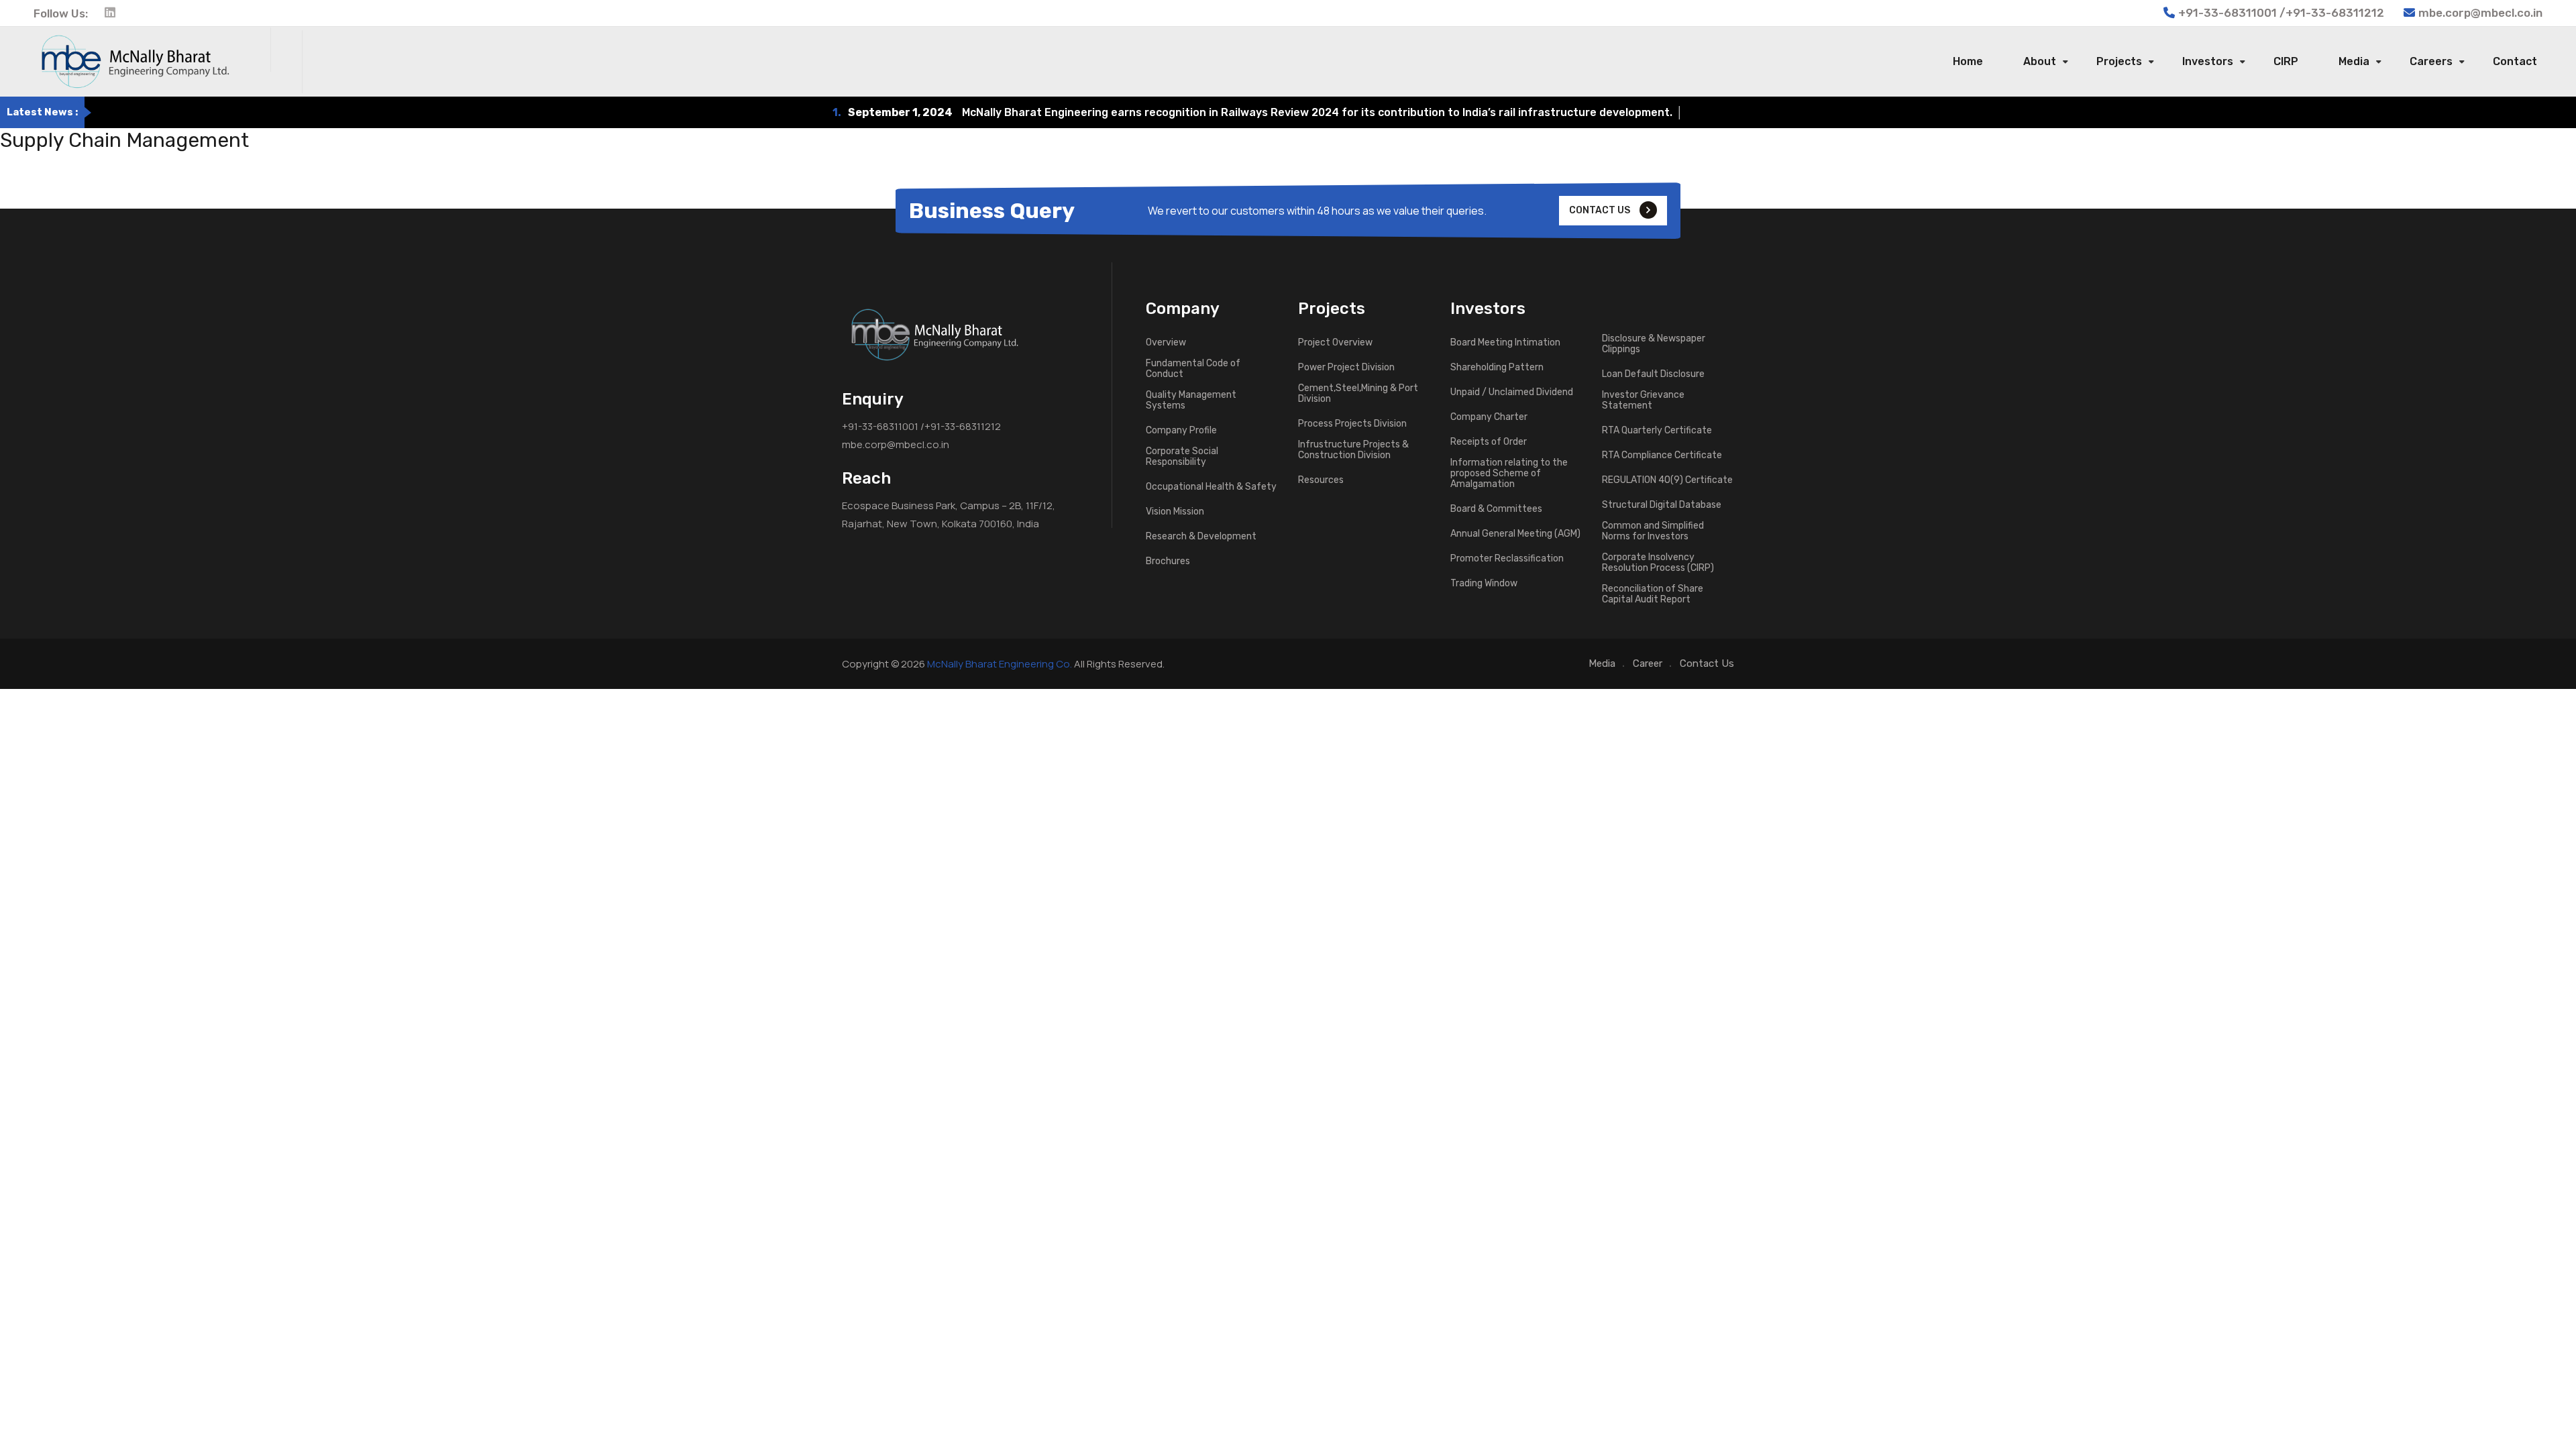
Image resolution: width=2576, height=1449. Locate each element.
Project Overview (1335, 343)
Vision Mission (1175, 512)
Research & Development (1201, 537)
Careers (2431, 61)
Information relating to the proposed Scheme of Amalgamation (1509, 474)
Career (1648, 663)
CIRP (2286, 61)
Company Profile (1181, 431)
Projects (2119, 61)
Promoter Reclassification (1507, 559)
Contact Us (1707, 663)
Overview (1166, 343)
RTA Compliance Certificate (1662, 455)
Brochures (1168, 561)
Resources (1321, 480)
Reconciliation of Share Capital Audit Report (1653, 594)
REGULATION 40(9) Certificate (1667, 480)
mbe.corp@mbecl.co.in (2480, 13)
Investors (2208, 61)
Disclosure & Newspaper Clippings (1654, 344)
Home (1968, 61)
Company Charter (1489, 417)
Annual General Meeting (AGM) (1515, 534)
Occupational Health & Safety (1211, 487)
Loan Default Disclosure (1653, 374)
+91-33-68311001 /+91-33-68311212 (921, 426)
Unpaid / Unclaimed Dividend (1512, 392)
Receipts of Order (1489, 442)
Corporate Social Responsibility (1182, 457)
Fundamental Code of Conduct (1193, 369)
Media (2354, 61)
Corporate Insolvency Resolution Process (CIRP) (1658, 563)
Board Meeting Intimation (1505, 343)
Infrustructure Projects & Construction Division (1353, 450)
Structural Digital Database (1662, 505)
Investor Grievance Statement (1643, 400)
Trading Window (1484, 584)
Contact (2515, 61)
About (2040, 61)
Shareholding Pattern (1497, 368)
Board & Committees (1496, 509)
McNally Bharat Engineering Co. (1000, 664)
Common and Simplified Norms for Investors (1653, 531)
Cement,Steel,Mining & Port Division (1358, 394)
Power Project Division (1346, 368)
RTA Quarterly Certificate (1657, 431)
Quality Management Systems (1191, 400)
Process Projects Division (1352, 424)
